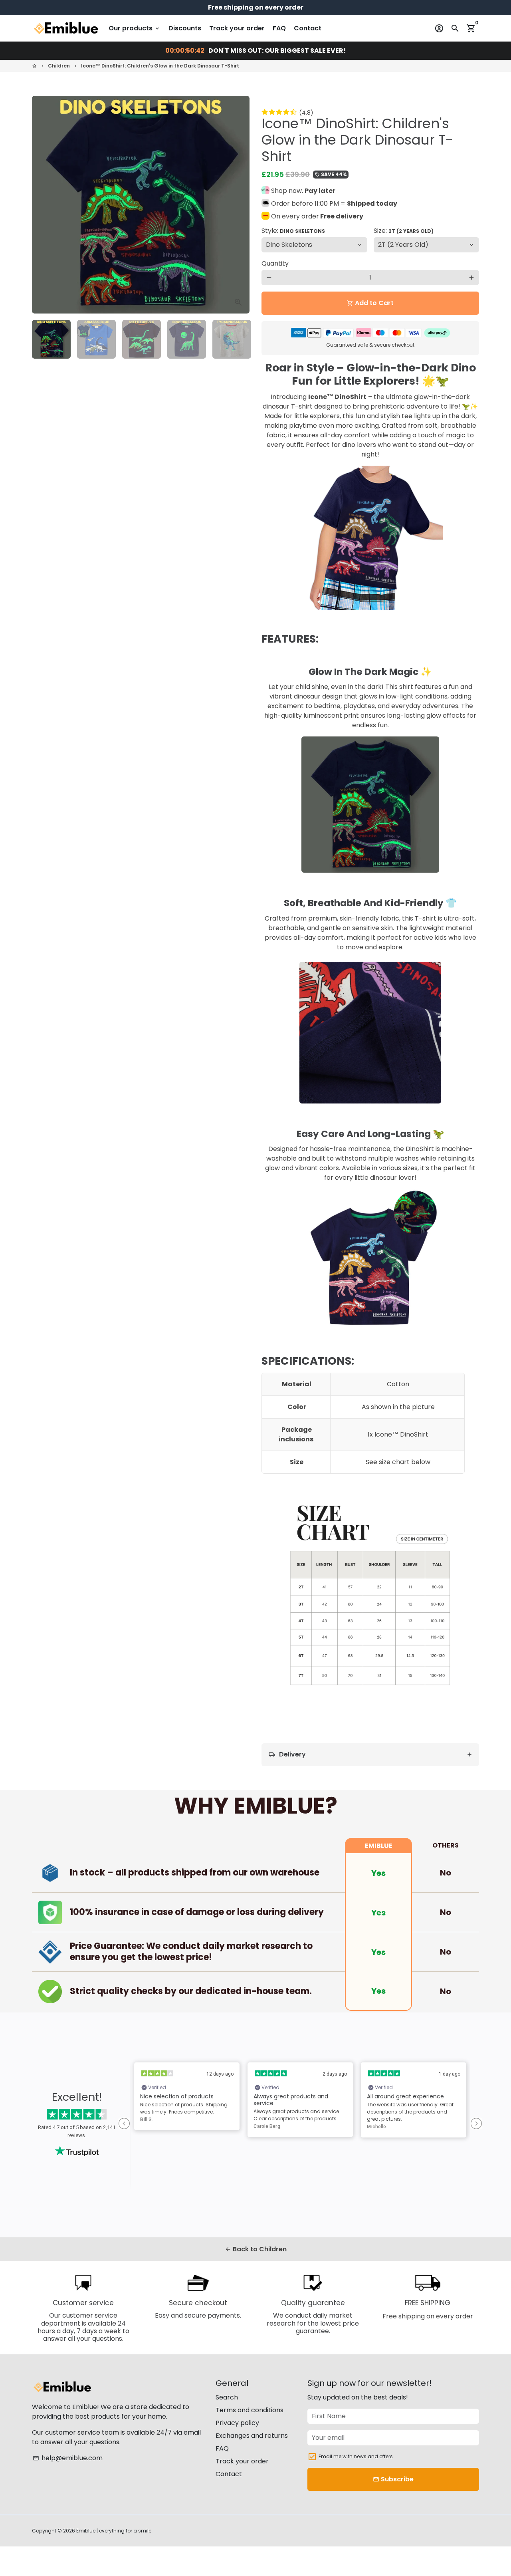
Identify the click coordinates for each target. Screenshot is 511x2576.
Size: (404, 231)
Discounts (185, 28)
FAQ (279, 28)
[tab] (370, 1755)
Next (239, 205)
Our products (135, 28)
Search (227, 2397)
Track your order (237, 28)
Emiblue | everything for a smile (114, 2531)
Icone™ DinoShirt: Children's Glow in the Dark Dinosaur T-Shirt (160, 66)
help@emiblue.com (68, 2458)
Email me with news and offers (356, 2456)
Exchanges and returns (252, 2436)
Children (59, 66)
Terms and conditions (250, 2410)
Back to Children (256, 2249)
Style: (293, 231)
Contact (308, 28)
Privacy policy (237, 2423)
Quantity (275, 263)
